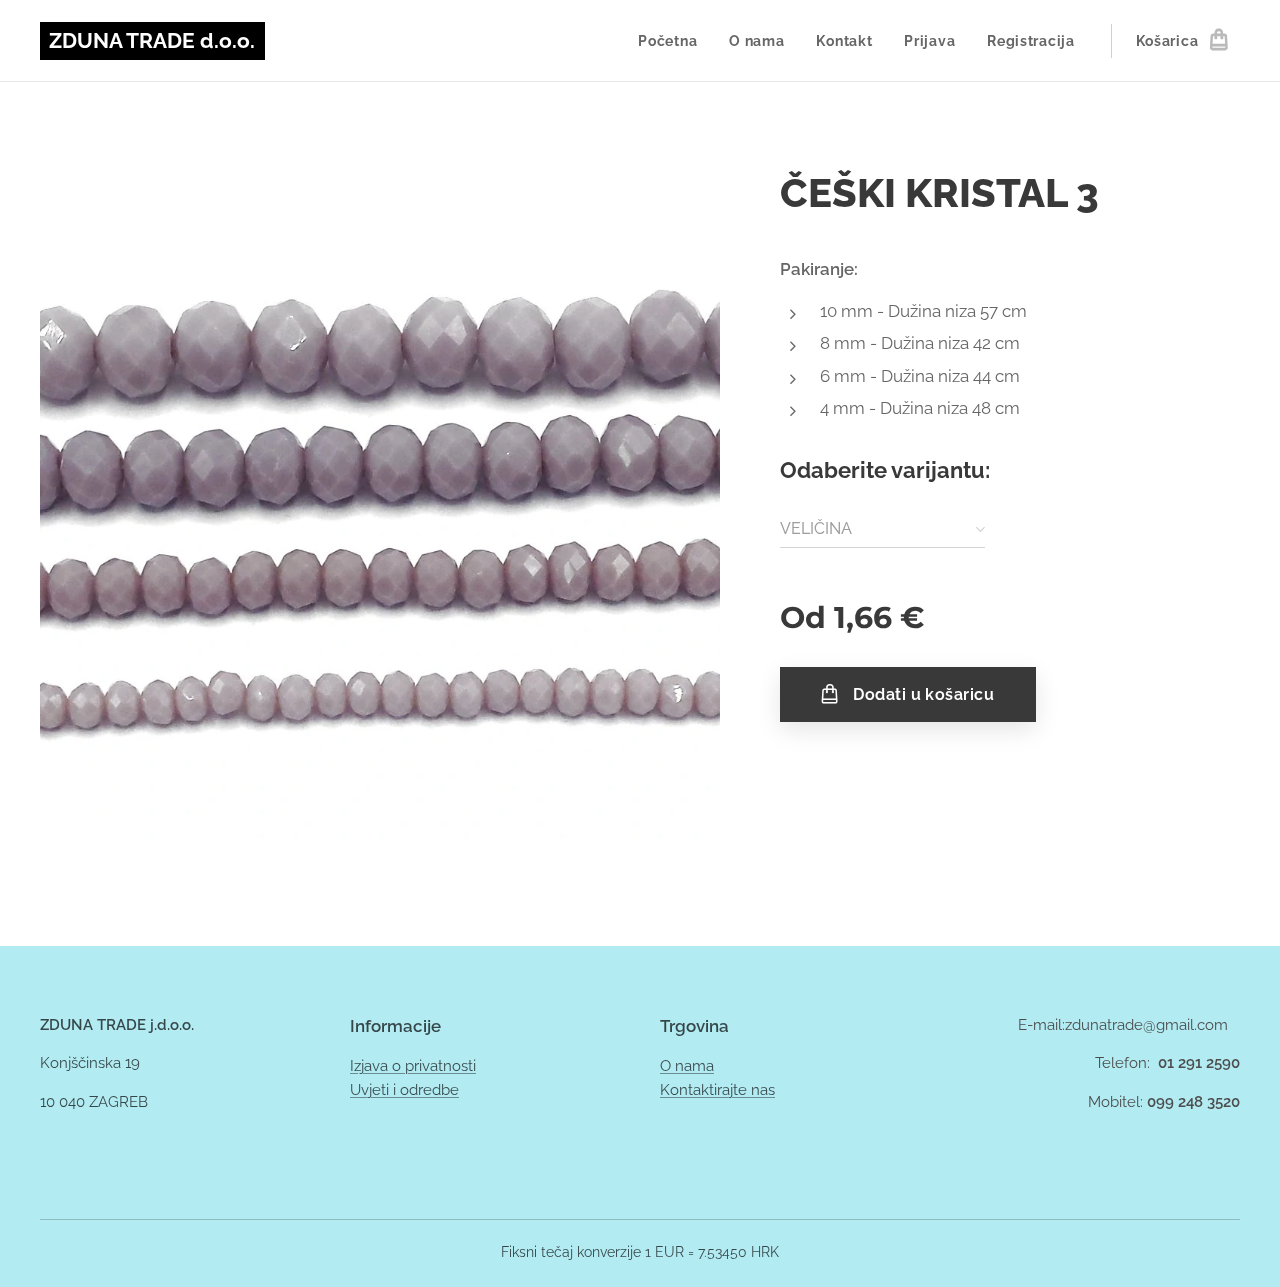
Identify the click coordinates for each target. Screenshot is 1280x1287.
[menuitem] (673, 41)
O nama (687, 1066)
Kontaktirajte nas (717, 1090)
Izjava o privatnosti (413, 1066)
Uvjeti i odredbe (404, 1090)
